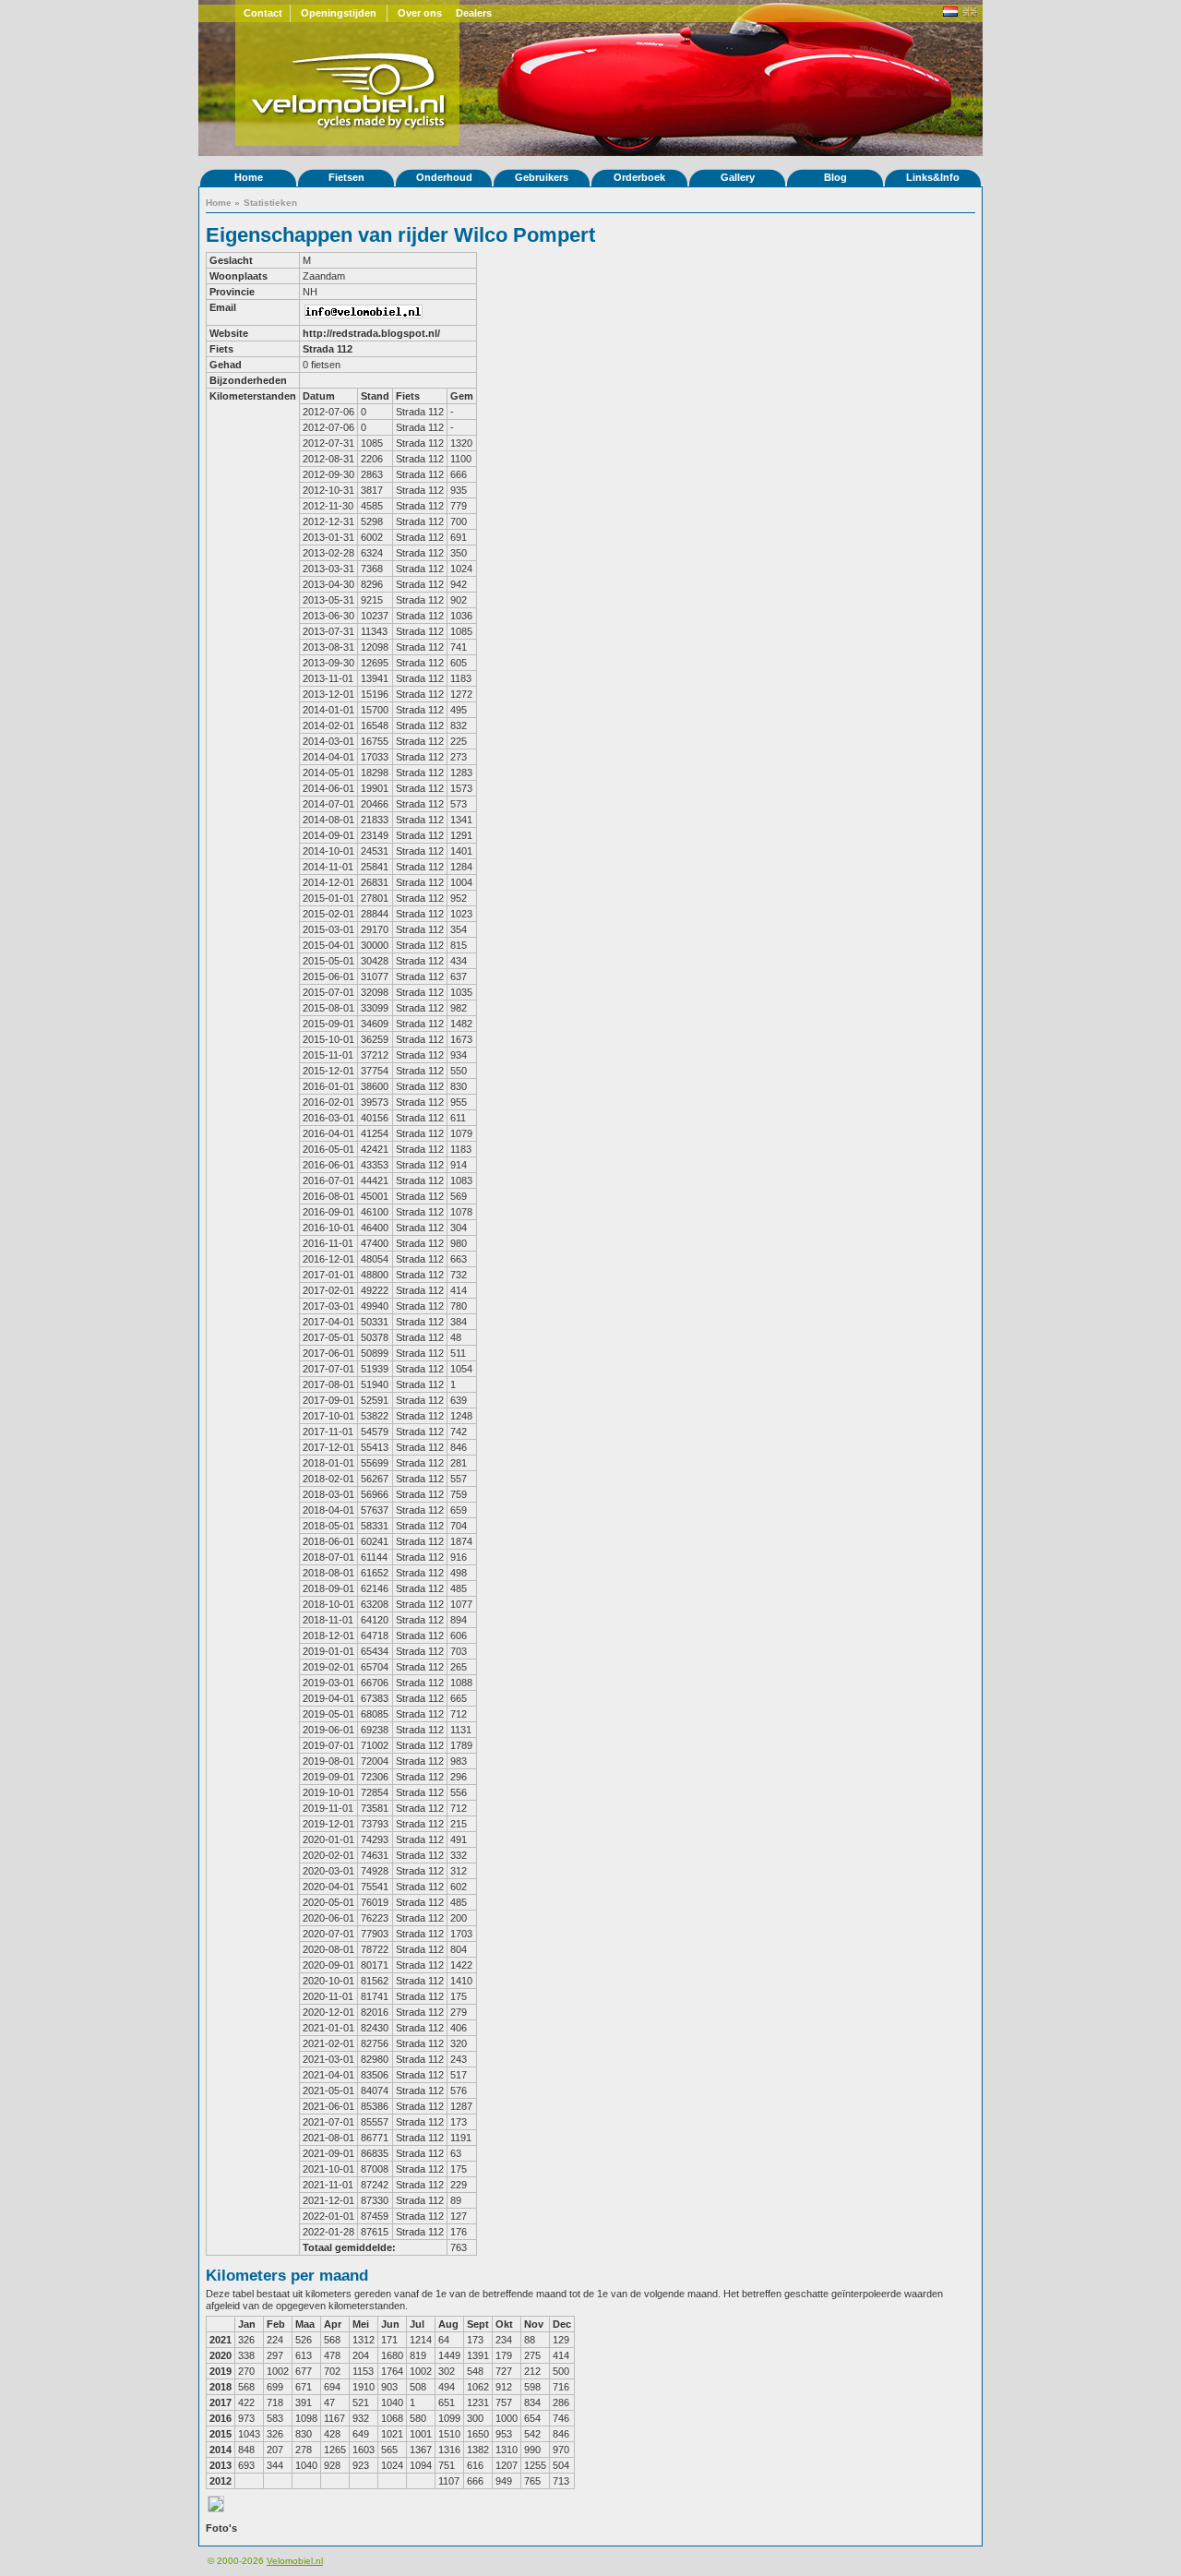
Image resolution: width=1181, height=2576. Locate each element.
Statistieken (270, 203)
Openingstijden (339, 13)
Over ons (420, 13)
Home (249, 177)
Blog (835, 177)
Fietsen (346, 177)
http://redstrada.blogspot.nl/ (371, 333)
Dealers (474, 13)
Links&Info (933, 177)
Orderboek (639, 177)
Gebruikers (542, 177)
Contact (263, 13)
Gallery (738, 177)
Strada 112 (328, 349)
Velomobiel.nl (295, 2561)
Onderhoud (444, 177)
